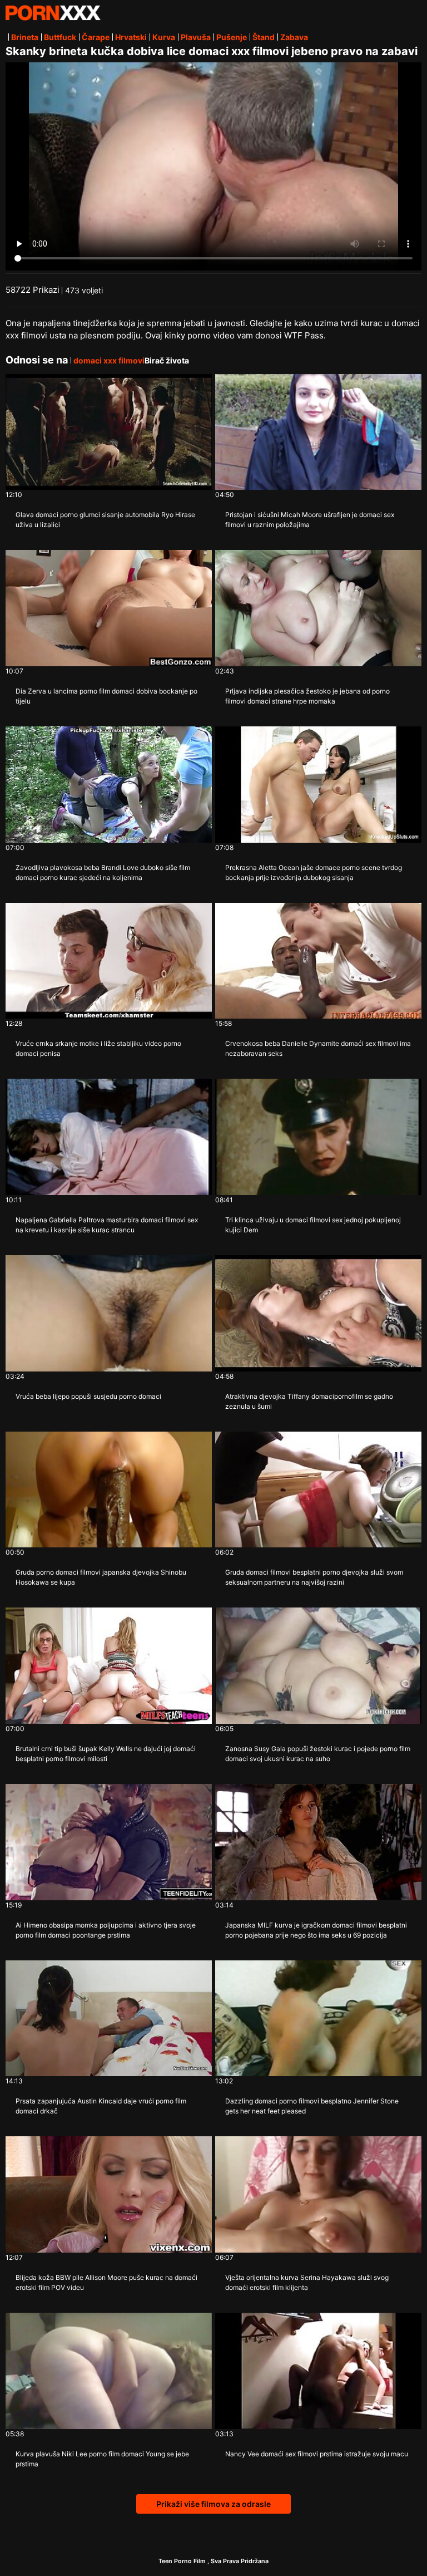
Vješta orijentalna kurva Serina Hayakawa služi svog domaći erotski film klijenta (307, 2282)
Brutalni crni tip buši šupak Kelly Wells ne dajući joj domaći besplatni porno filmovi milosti (106, 1754)
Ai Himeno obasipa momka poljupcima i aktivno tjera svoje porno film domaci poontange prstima (106, 1930)
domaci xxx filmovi (109, 360)
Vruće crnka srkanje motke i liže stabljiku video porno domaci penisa (98, 1048)
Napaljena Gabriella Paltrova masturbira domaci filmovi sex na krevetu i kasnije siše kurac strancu (107, 1225)
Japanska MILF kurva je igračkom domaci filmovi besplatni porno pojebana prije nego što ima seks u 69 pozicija (316, 1930)
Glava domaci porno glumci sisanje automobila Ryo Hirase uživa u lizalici (105, 520)
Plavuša (196, 37)
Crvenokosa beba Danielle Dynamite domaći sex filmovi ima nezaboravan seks (318, 1048)
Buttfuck (60, 37)
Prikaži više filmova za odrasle (213, 2504)
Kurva (164, 37)
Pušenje (232, 37)
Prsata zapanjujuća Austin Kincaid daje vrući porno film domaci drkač (101, 2106)
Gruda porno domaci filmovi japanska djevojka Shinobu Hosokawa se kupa (101, 1577)
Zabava (294, 37)
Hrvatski (131, 37)
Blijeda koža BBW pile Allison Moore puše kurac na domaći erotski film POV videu (106, 2282)
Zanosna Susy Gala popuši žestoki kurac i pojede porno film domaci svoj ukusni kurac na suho (318, 1754)
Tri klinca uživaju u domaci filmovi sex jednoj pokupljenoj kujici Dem (313, 1225)
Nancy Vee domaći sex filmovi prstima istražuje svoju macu (317, 2454)
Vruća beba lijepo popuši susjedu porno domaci (88, 1396)
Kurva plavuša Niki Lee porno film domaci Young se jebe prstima (102, 2459)
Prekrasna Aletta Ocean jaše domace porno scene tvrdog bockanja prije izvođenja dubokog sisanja (314, 872)
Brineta (25, 37)
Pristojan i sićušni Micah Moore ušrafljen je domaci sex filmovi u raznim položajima (310, 520)
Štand (264, 37)
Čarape (96, 37)
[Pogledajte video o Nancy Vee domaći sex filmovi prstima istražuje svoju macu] (318, 2371)
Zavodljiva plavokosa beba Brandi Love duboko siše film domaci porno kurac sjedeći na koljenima (103, 872)
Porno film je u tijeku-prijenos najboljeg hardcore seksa (53, 13)
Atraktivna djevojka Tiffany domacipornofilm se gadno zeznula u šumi (309, 1401)
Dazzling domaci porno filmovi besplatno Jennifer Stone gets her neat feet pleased (312, 2106)
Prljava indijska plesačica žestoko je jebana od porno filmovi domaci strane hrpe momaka (307, 696)
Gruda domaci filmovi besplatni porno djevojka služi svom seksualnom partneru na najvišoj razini (314, 1577)
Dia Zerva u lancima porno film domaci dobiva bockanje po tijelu (106, 696)
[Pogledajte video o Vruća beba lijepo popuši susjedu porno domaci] (109, 1313)
